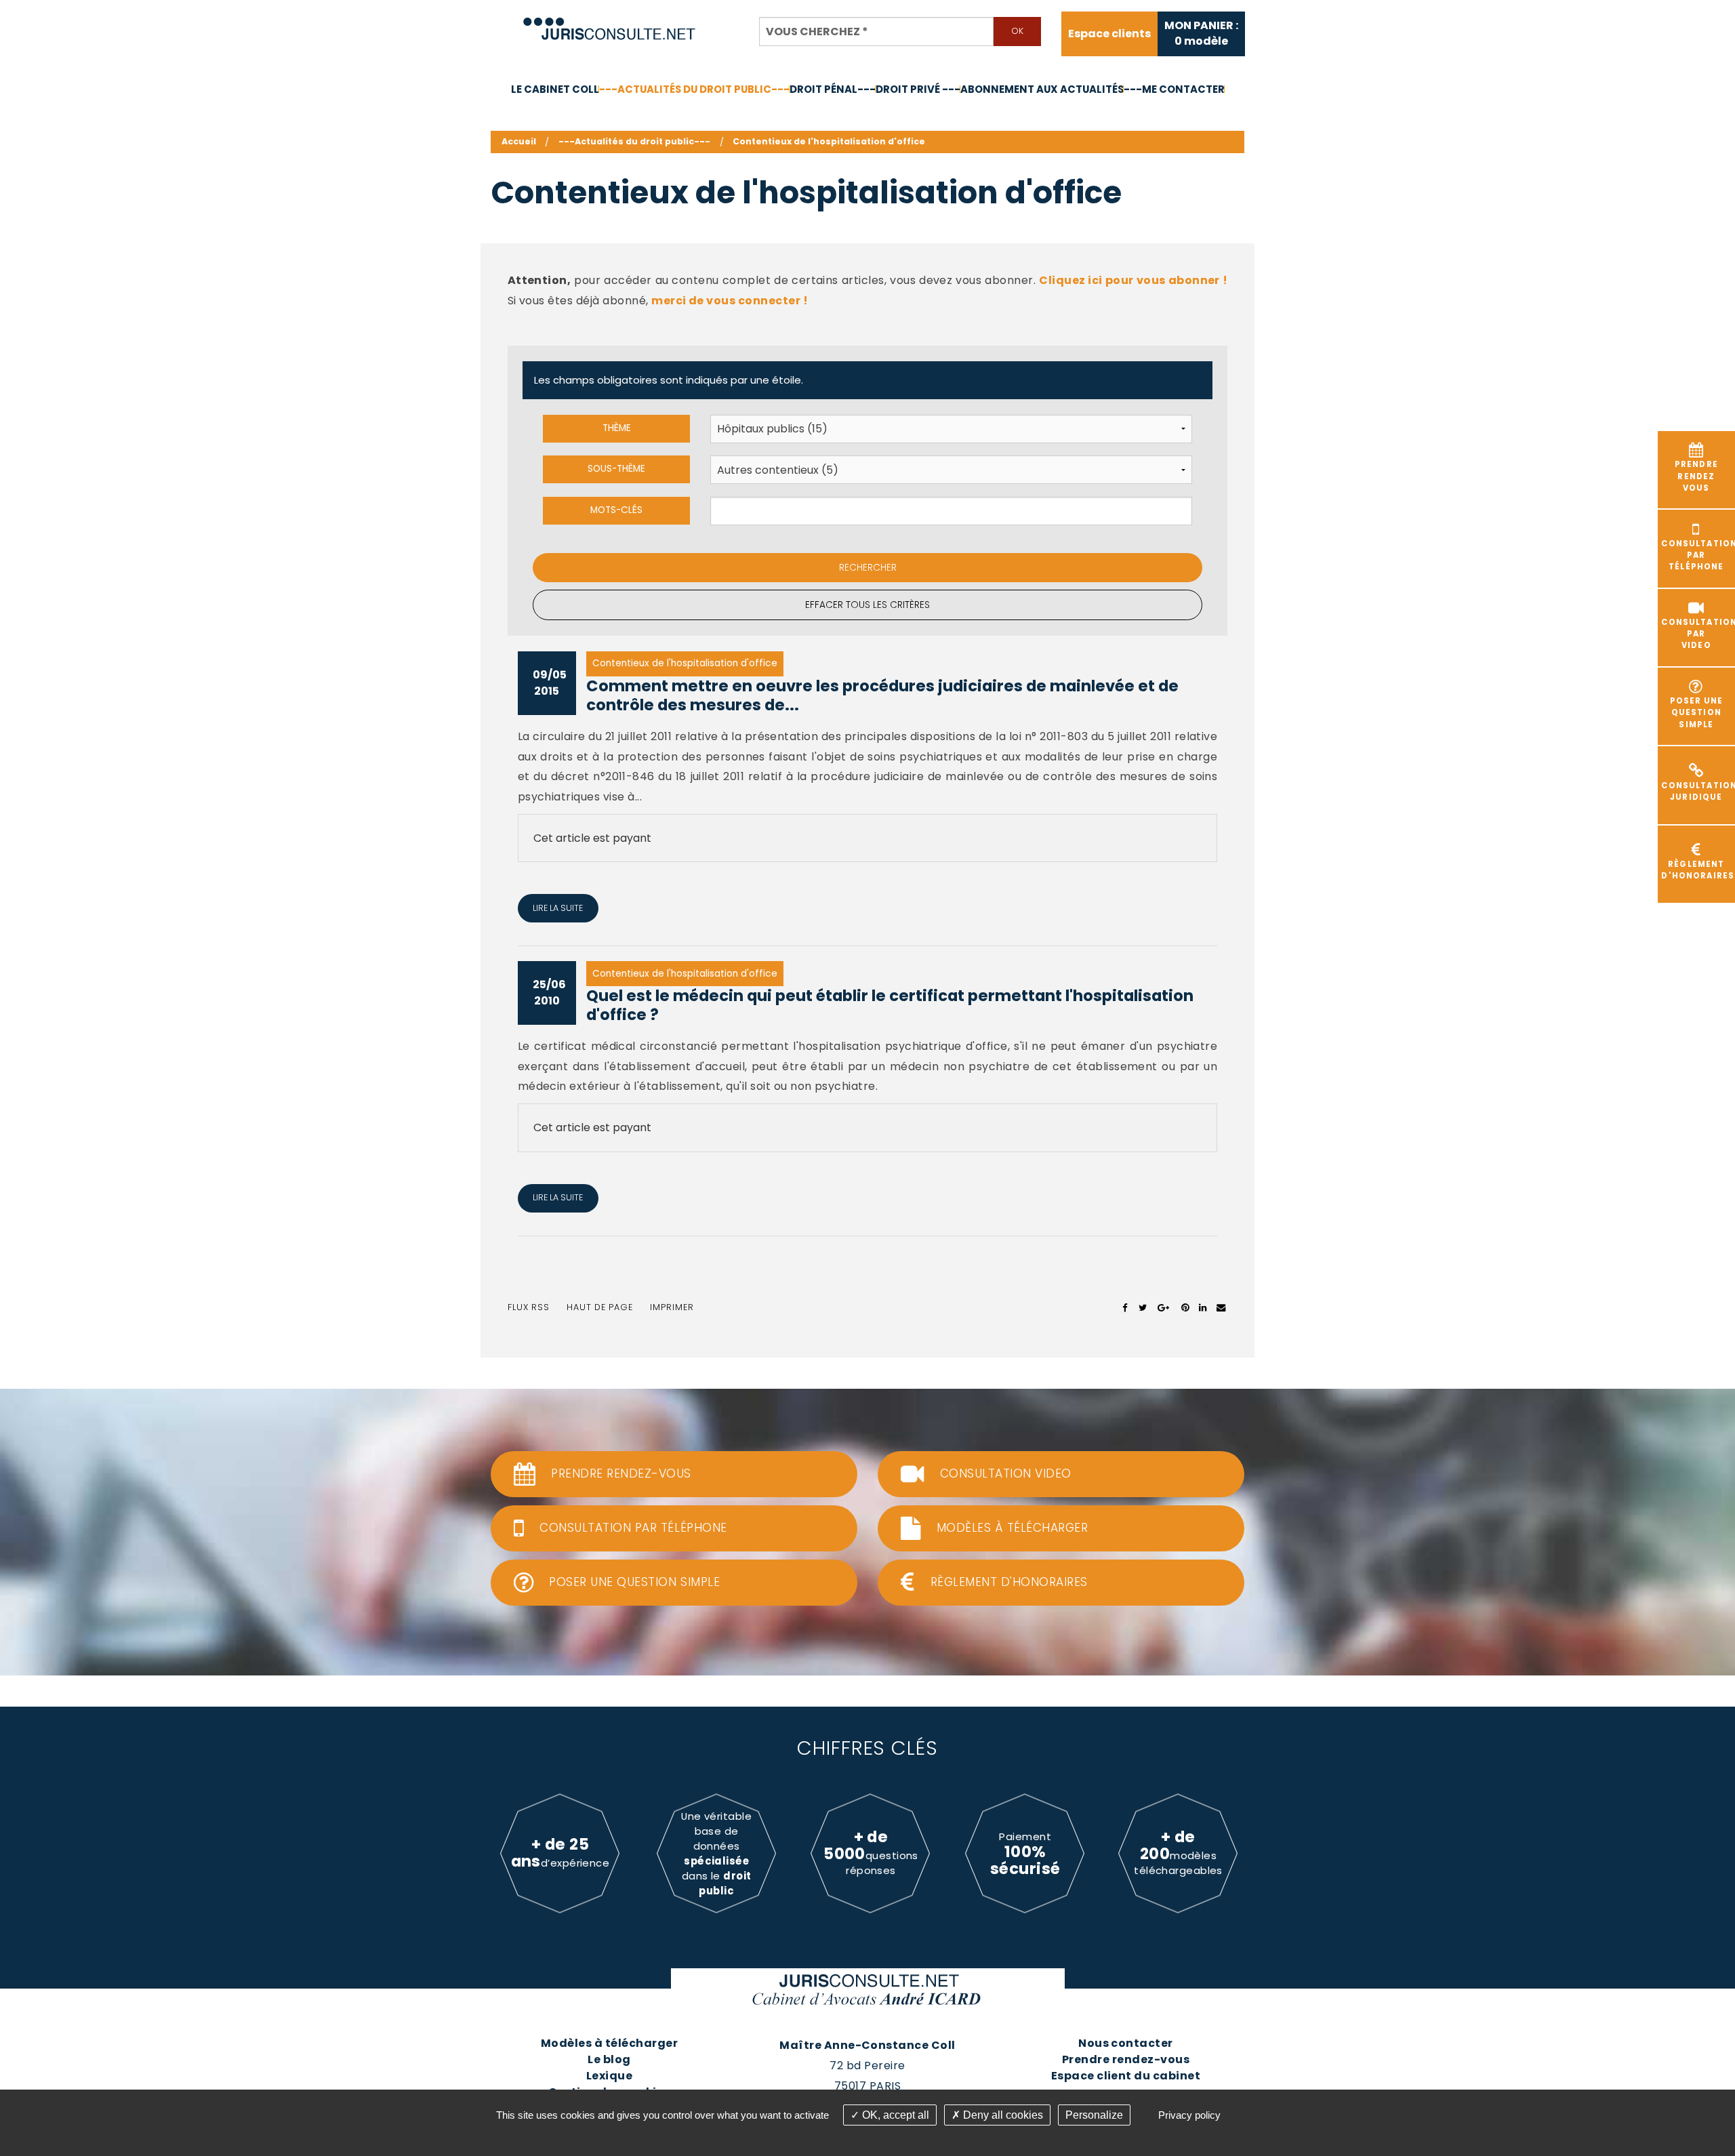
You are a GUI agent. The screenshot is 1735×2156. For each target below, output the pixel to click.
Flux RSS (529, 1307)
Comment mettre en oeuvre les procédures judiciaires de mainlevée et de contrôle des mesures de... (882, 696)
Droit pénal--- (833, 89)
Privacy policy (1189, 2115)
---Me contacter (1174, 89)
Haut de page (600, 1307)
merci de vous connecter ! (730, 301)
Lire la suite (558, 908)
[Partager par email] (1221, 1307)
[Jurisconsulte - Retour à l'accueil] (610, 23)
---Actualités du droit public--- (694, 89)
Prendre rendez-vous (1126, 2059)
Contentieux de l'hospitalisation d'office (829, 141)
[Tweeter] (1143, 1307)
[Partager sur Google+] (1164, 1307)
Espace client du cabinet (1126, 2076)
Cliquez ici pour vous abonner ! (1133, 280)
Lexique (609, 2076)
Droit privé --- (918, 89)
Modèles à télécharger (609, 2043)
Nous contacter (1126, 2043)
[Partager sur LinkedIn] (1203, 1307)
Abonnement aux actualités (1042, 89)
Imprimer (672, 1307)
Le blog (609, 2059)
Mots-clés (616, 510)
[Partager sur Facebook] (1125, 1307)
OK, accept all (894, 2115)
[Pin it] (1185, 1307)
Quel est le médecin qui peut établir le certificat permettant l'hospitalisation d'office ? (890, 1005)
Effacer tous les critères (867, 605)
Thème (617, 428)
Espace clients (1109, 34)
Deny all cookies (1002, 2115)
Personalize (1094, 2115)
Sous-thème (616, 469)
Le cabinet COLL (555, 89)
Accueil (519, 141)
